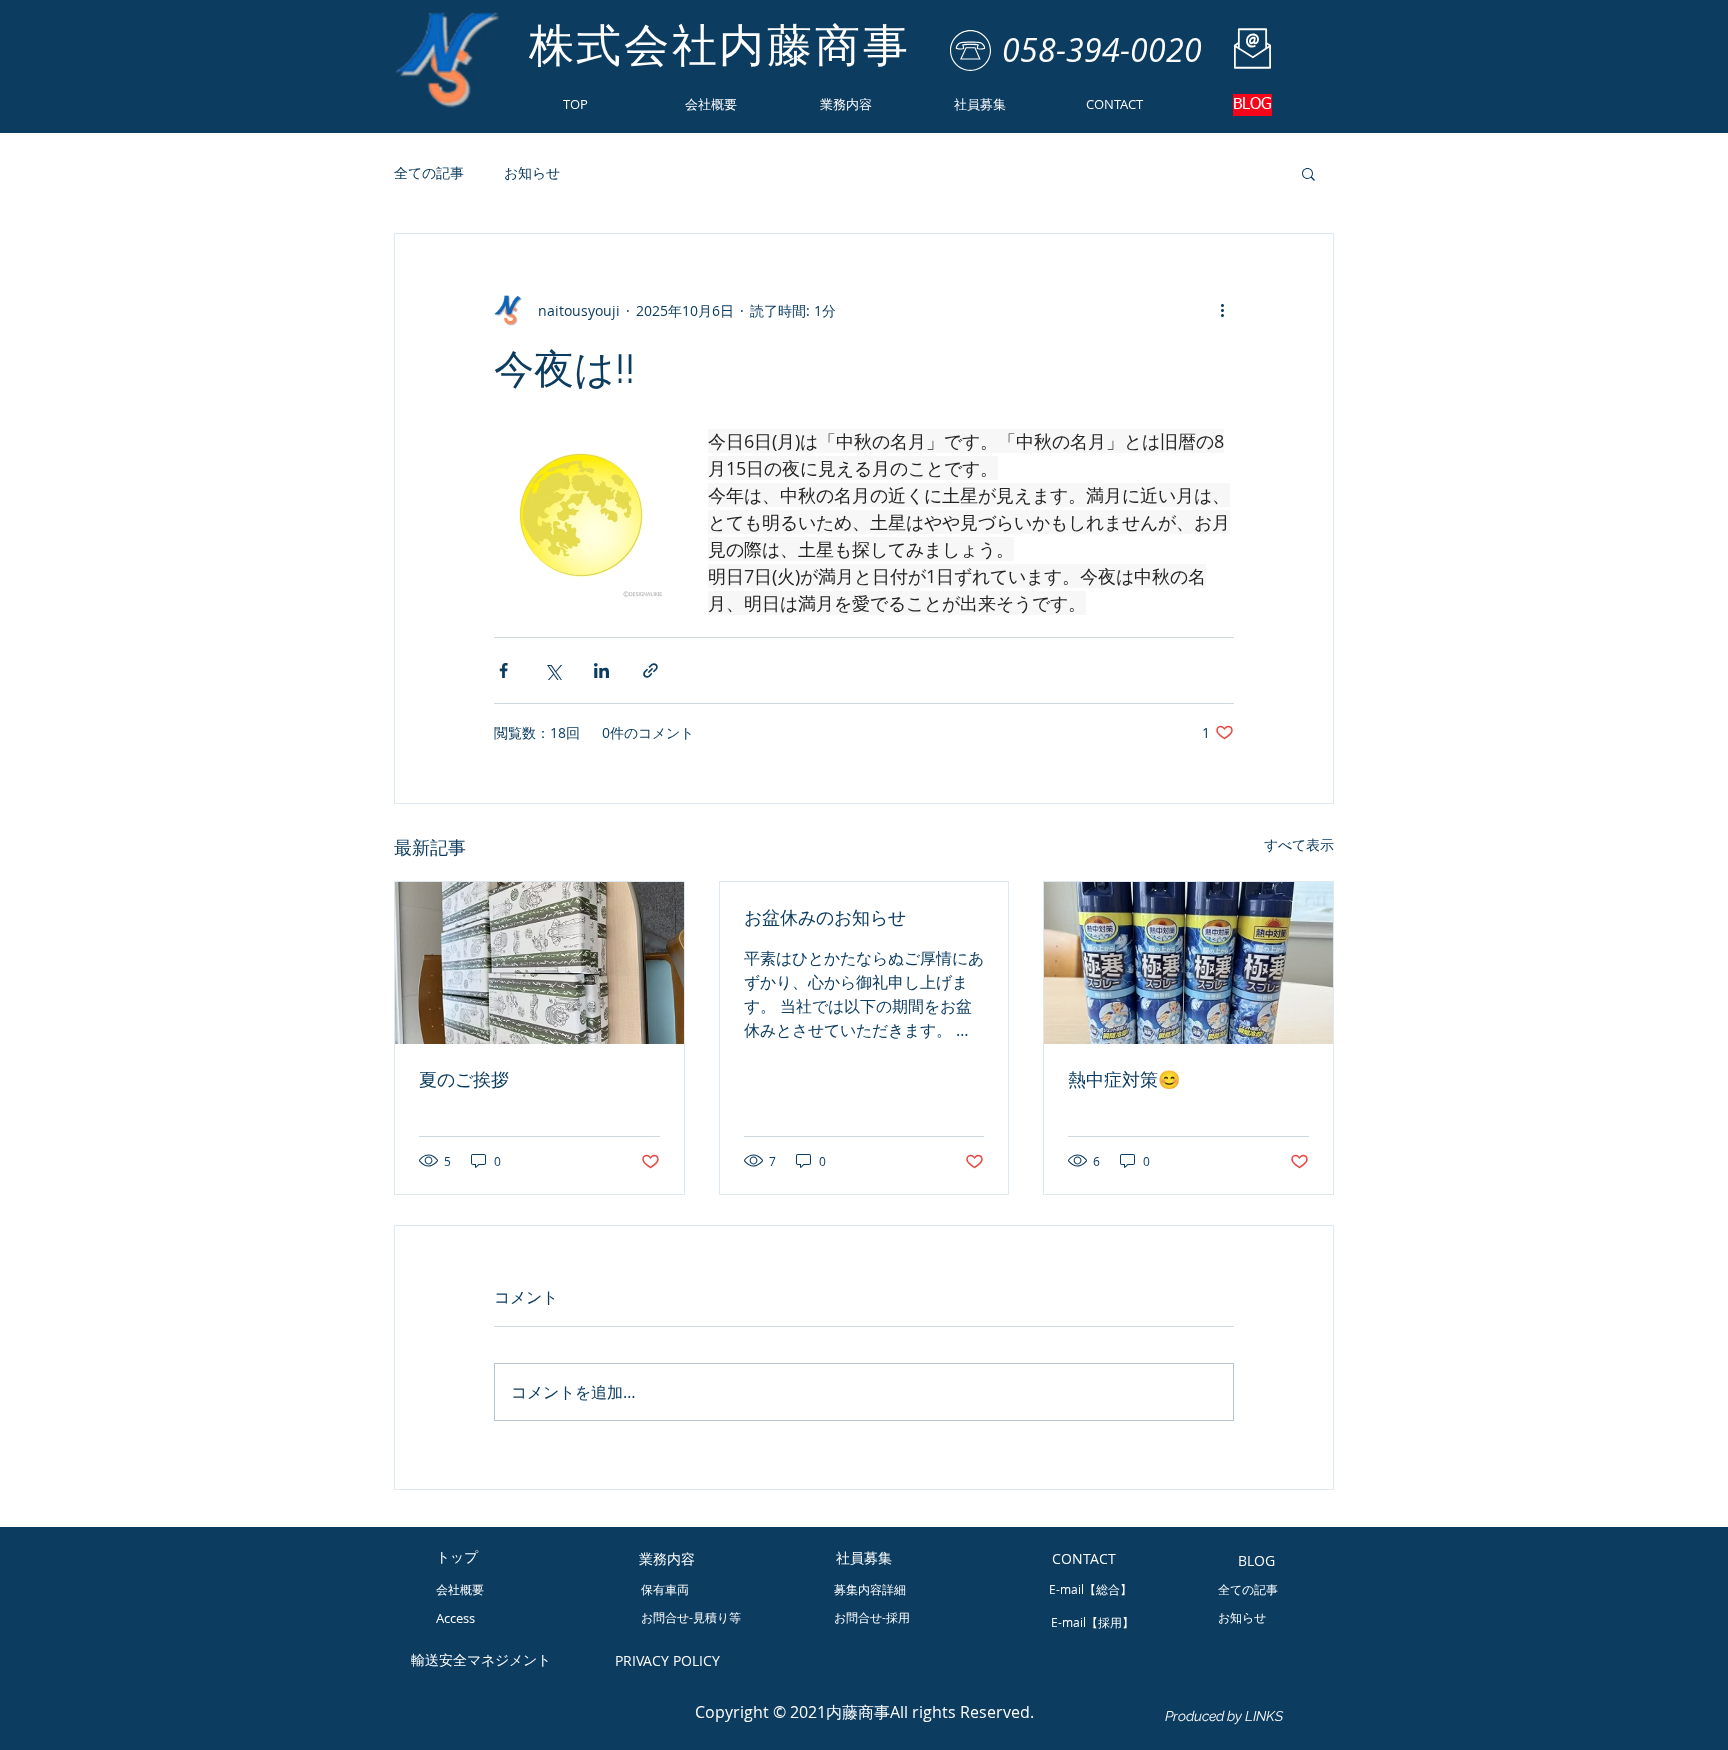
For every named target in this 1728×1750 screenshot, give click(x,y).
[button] (1308, 173)
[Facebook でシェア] (503, 670)
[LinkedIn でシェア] (601, 670)
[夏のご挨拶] (539, 963)
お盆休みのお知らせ (825, 917)
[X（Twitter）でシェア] (552, 670)
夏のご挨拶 (464, 1079)
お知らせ (532, 172)
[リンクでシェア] (650, 670)
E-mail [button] (1068, 1622)
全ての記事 (429, 172)
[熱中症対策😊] (1188, 963)
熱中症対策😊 (1124, 1079)
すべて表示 (1299, 844)
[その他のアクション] (1222, 310)
